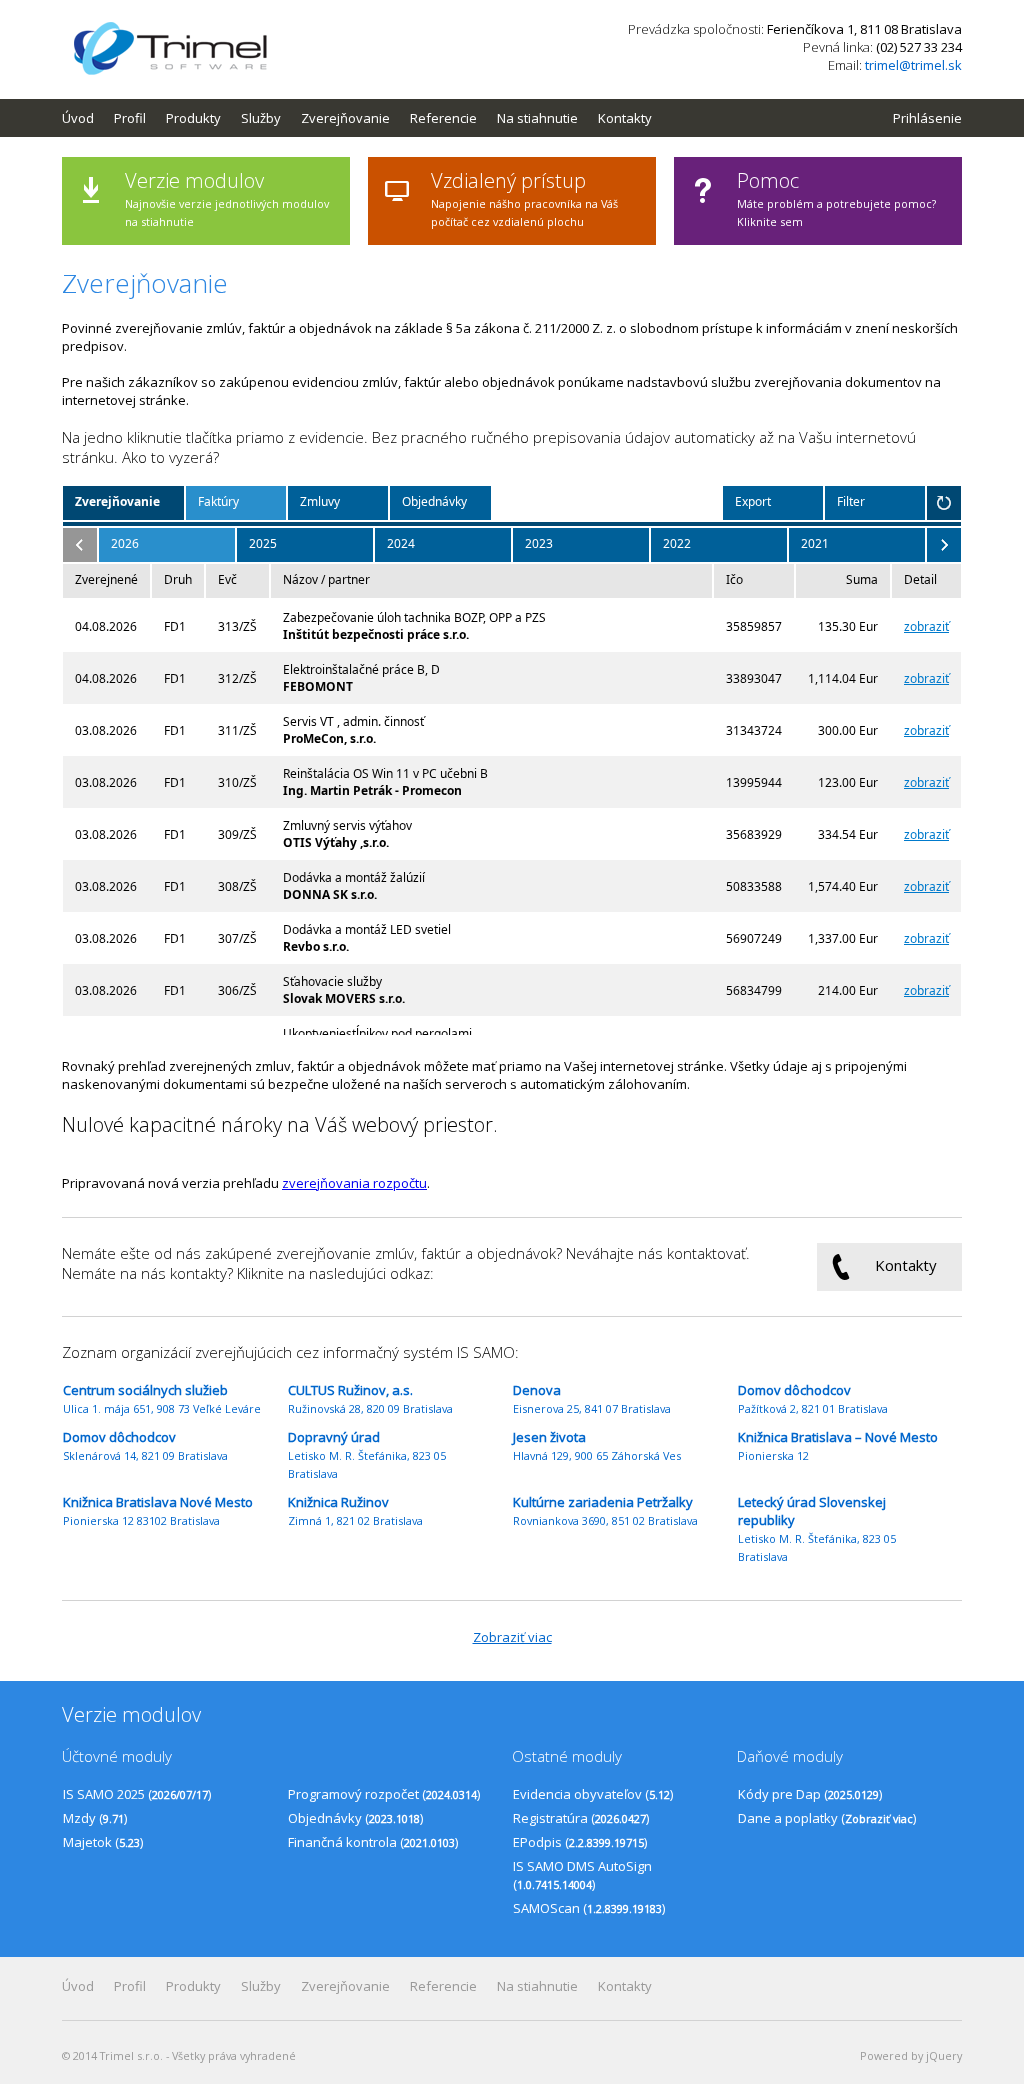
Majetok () (103, 1842)
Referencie (443, 118)
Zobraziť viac (512, 1637)
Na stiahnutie (537, 118)
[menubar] (367, 118)
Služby (261, 118)
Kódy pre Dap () (810, 1794)
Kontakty (625, 118)
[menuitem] (88, 118)
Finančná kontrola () (373, 1842)
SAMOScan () (589, 1908)
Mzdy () (95, 1818)
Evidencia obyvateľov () (593, 1794)
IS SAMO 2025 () (137, 1794)
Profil (130, 118)
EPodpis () (580, 1842)
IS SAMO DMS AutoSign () (582, 1875)
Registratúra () (581, 1818)
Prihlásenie (927, 118)
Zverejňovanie (345, 118)
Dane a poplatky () (827, 1818)
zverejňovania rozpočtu (354, 1183)
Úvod (78, 118)
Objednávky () (355, 1818)
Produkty (193, 118)
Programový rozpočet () (384, 1794)
